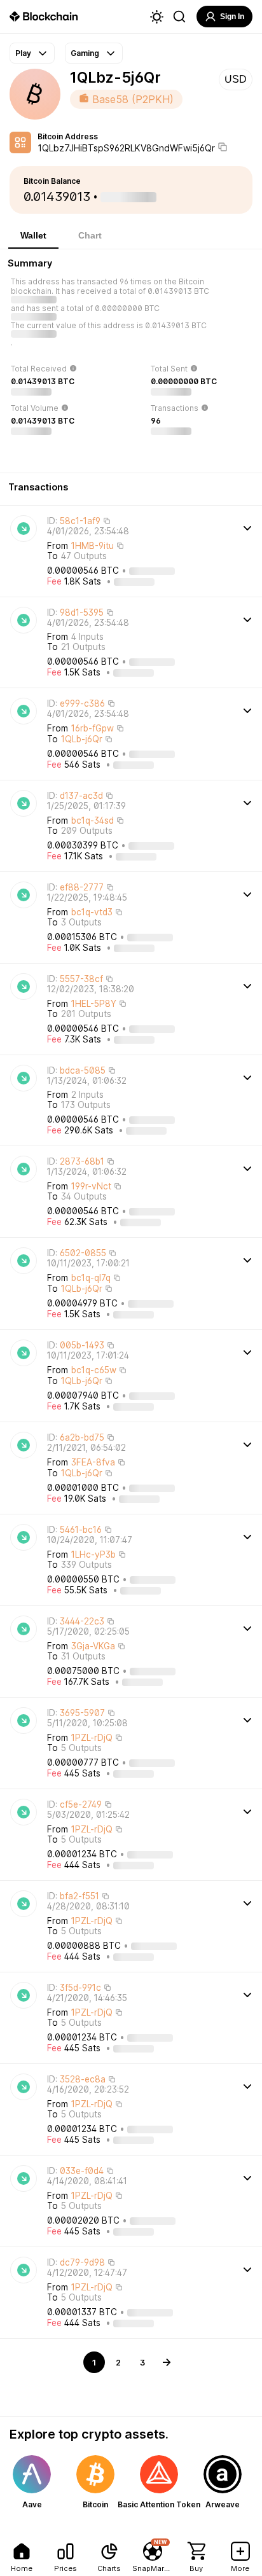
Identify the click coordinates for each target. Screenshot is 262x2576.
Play (23, 53)
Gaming (85, 53)
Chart (90, 235)
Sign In (232, 17)
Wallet (33, 235)
